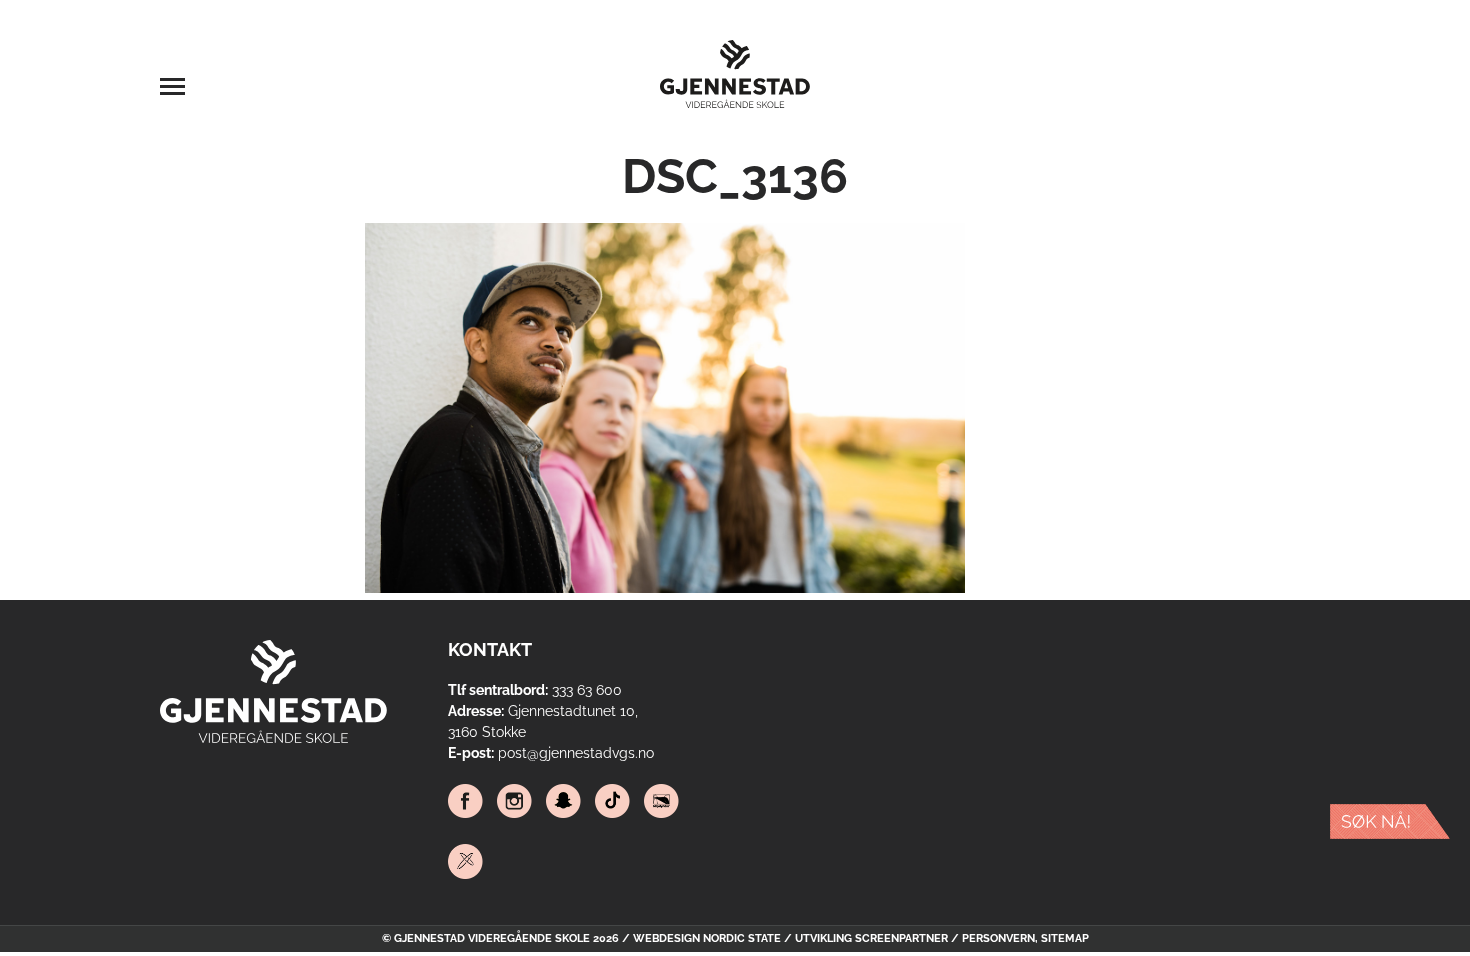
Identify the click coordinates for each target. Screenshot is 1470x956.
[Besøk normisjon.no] (465, 864)
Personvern (998, 938)
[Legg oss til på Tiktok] (612, 804)
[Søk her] (1390, 825)
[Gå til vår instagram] (514, 804)
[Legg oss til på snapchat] (563, 804)
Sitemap (1065, 938)
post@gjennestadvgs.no (576, 753)
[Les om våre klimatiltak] (661, 804)
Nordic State (742, 938)
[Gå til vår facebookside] (465, 804)
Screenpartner (901, 938)
